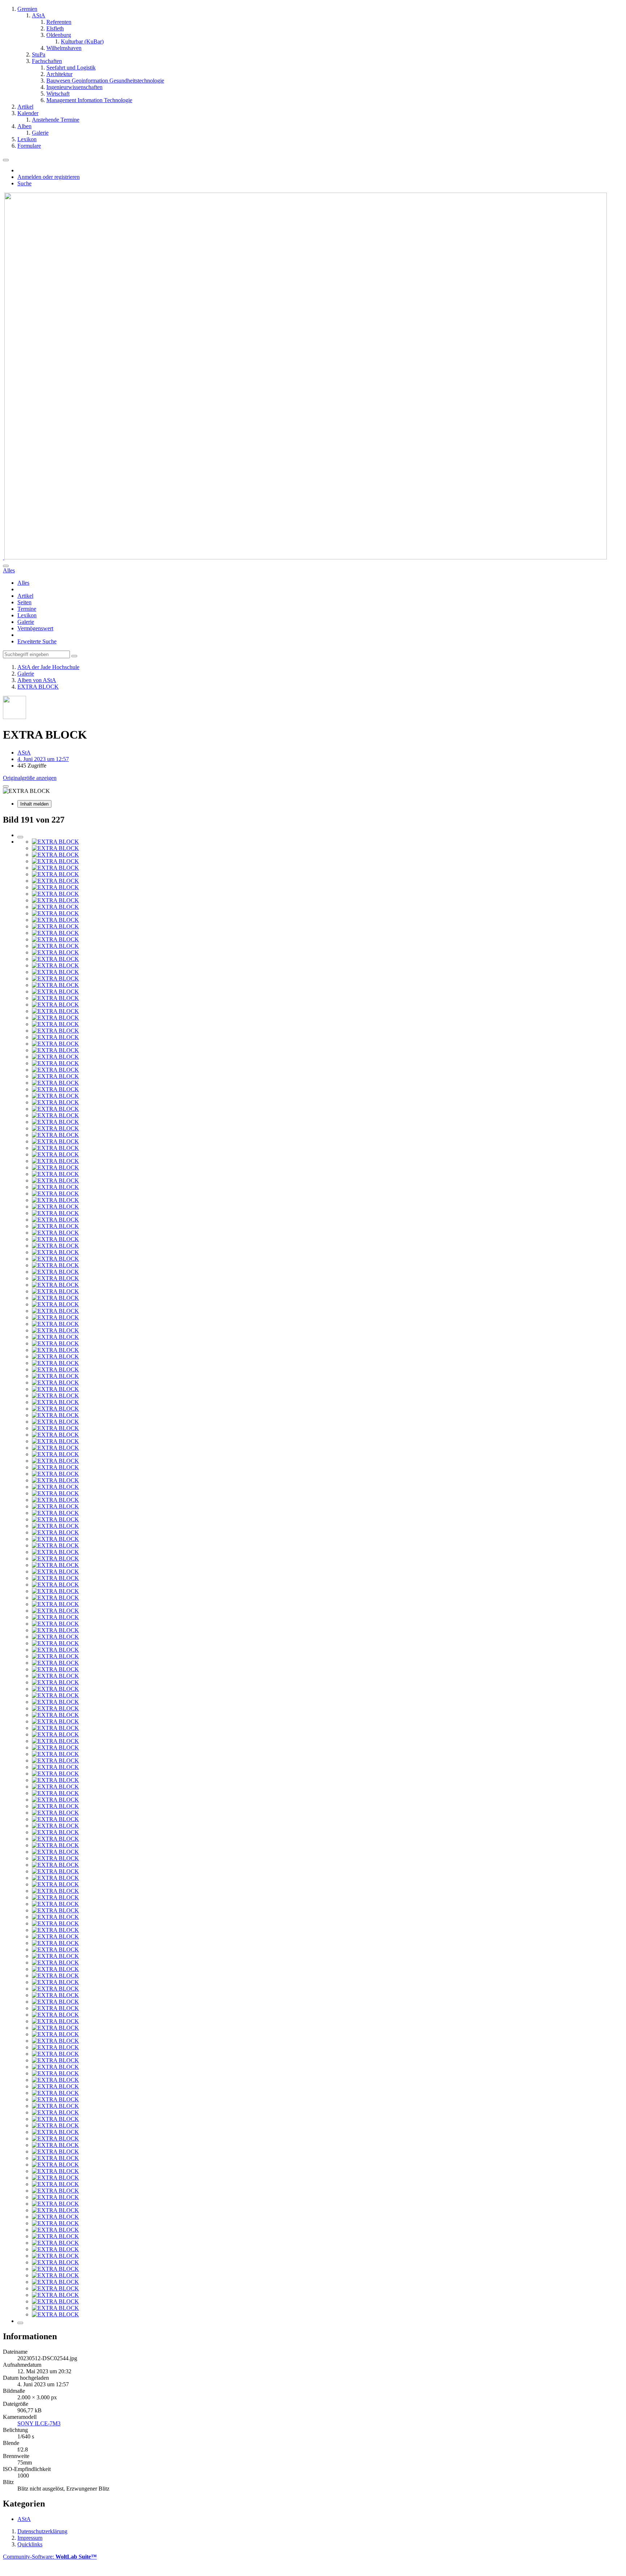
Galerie (26, 622)
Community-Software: (50, 2557)
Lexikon (27, 615)
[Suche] (6, 566)
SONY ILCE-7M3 (39, 2423)
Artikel (25, 596)
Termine (27, 609)
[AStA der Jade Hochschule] (305, 557)
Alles (23, 583)
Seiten (24, 602)
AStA (24, 2519)
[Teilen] (6, 786)
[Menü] (6, 160)
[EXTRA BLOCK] (55, 842)
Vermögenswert (35, 628)
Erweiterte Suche (37, 641)
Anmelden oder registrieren (49, 177)
